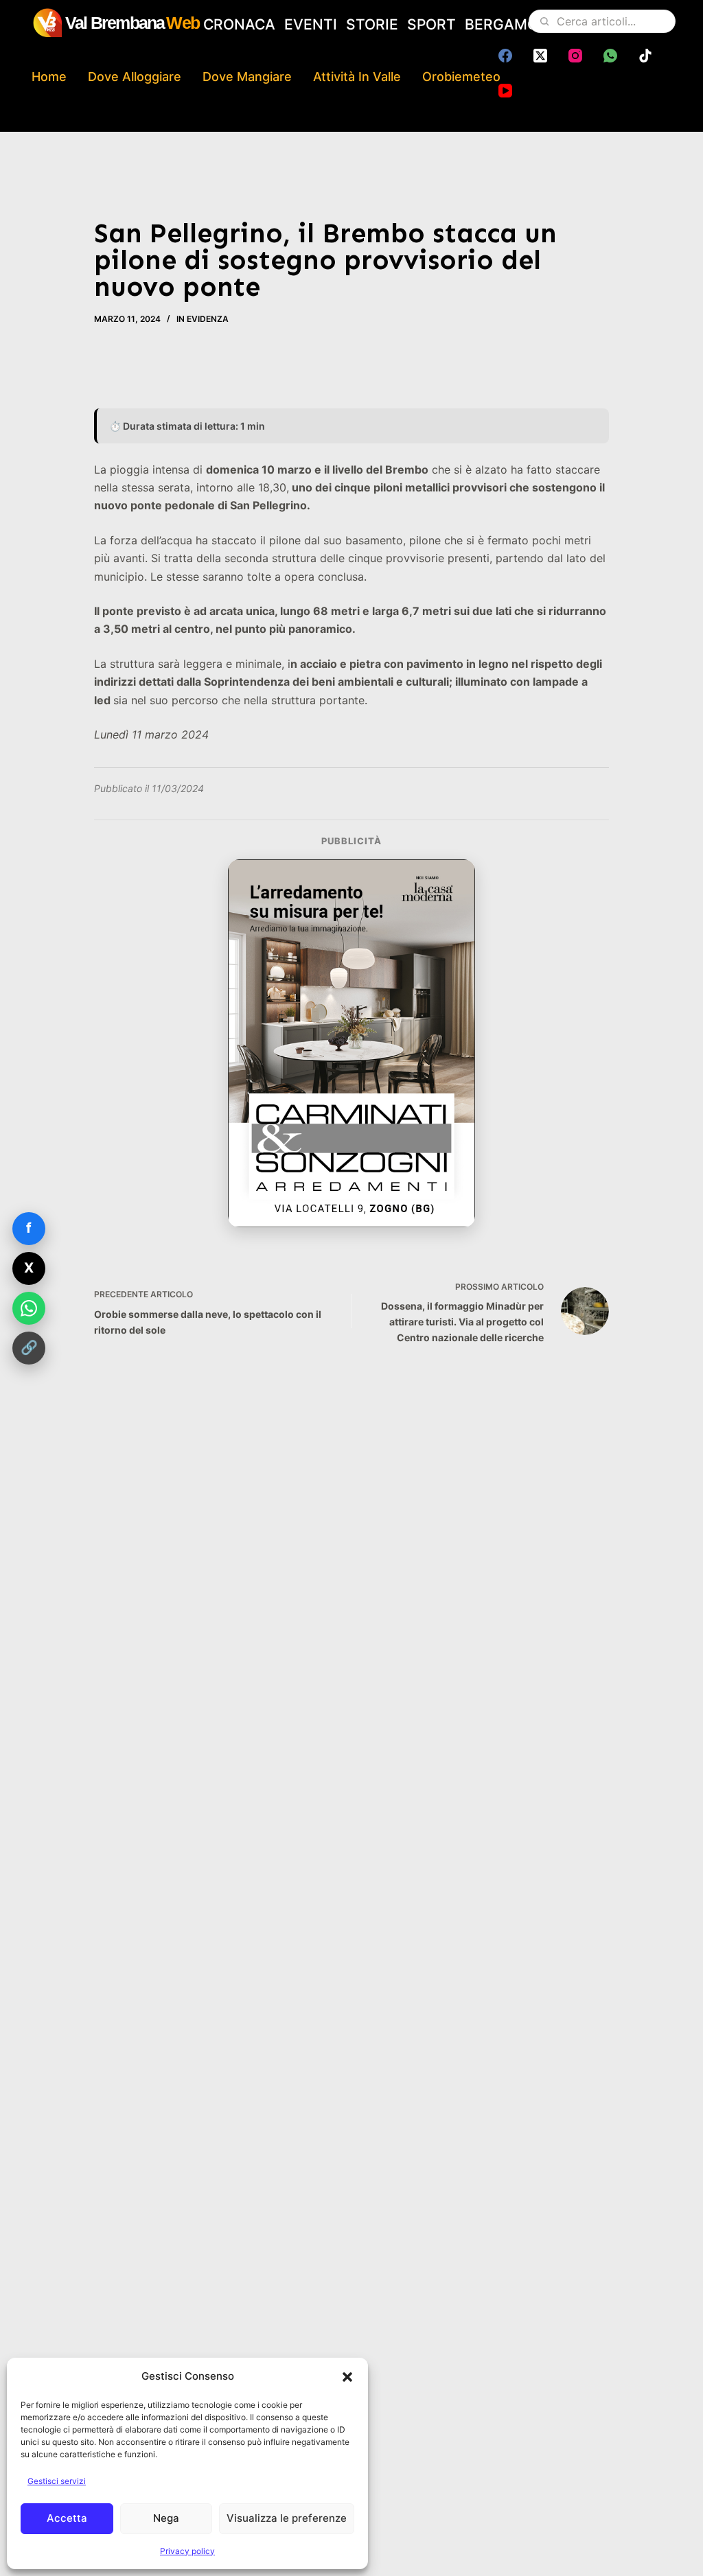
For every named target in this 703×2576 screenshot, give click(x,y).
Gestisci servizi (57, 2481)
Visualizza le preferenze (287, 2518)
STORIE (372, 24)
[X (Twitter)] (540, 56)
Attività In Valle (357, 77)
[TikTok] (645, 56)
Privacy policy (187, 2551)
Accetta (67, 2518)
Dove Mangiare (247, 77)
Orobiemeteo (461, 77)
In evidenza (203, 319)
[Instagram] (575, 56)
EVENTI (311, 24)
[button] (347, 2377)
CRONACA (239, 24)
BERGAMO (502, 24)
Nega (166, 2518)
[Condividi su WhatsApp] (29, 1308)
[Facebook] (505, 56)
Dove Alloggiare (135, 77)
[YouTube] (505, 91)
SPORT (431, 24)
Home (49, 77)
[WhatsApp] (610, 56)
